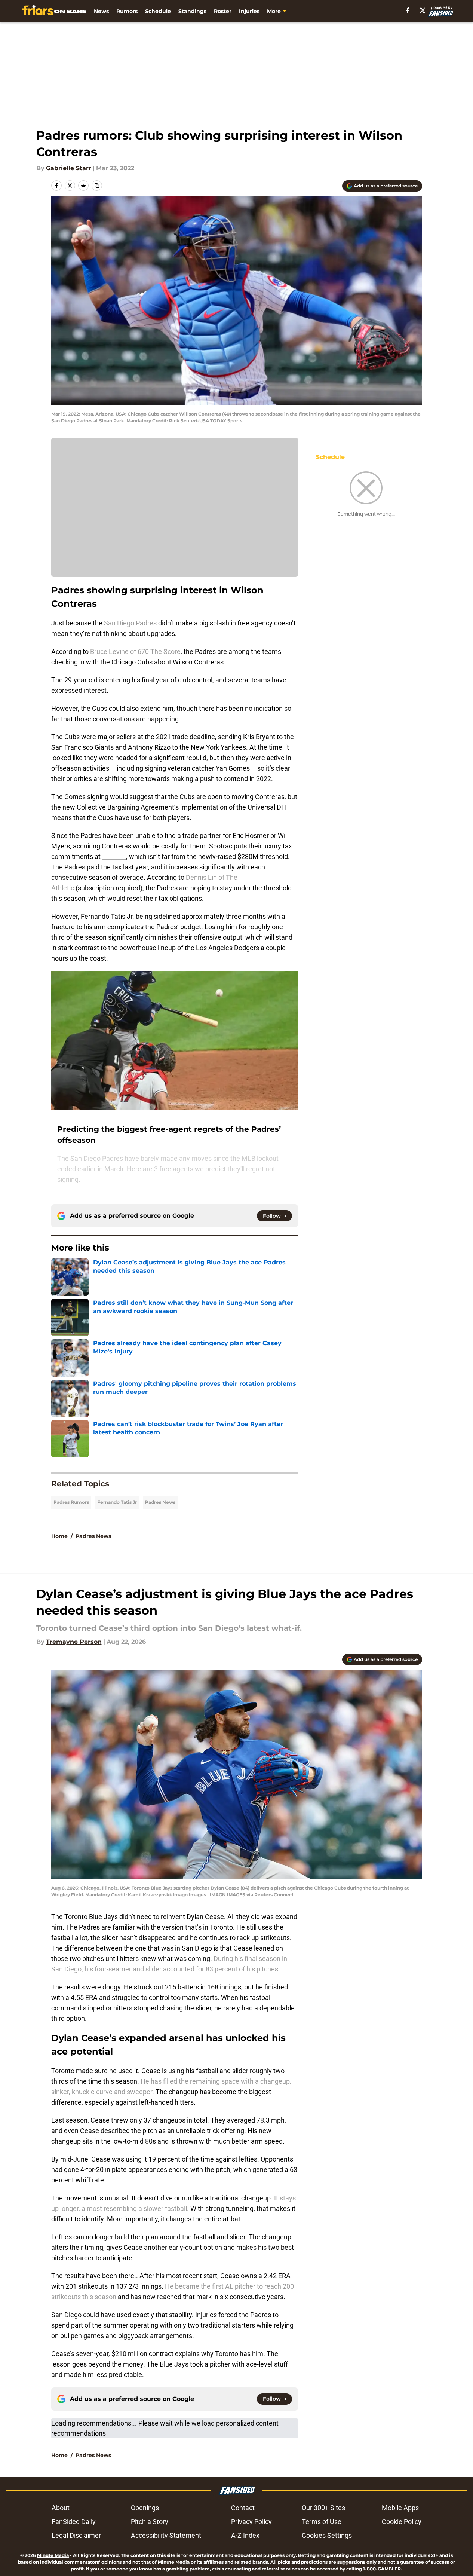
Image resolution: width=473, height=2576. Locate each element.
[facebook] (408, 10)
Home (59, 1536)
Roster (223, 11)
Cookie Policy (402, 2522)
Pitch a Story (150, 2522)
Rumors (127, 11)
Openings (145, 2508)
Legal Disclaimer (76, 2535)
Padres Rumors (71, 1502)
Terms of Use (322, 2522)
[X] (423, 10)
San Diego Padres (130, 623)
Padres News (160, 1502)
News (101, 11)
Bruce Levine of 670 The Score (135, 651)
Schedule (158, 11)
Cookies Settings (327, 2535)
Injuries (249, 11)
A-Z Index (245, 2535)
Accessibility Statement (166, 2535)
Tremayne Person (74, 1642)
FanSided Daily (74, 2522)
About (61, 2508)
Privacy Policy (251, 2522)
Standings (192, 11)
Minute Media (53, 2555)
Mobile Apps (400, 2508)
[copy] (97, 186)
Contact (243, 2508)
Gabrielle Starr (69, 168)
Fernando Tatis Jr (117, 1502)
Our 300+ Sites (323, 2508)
